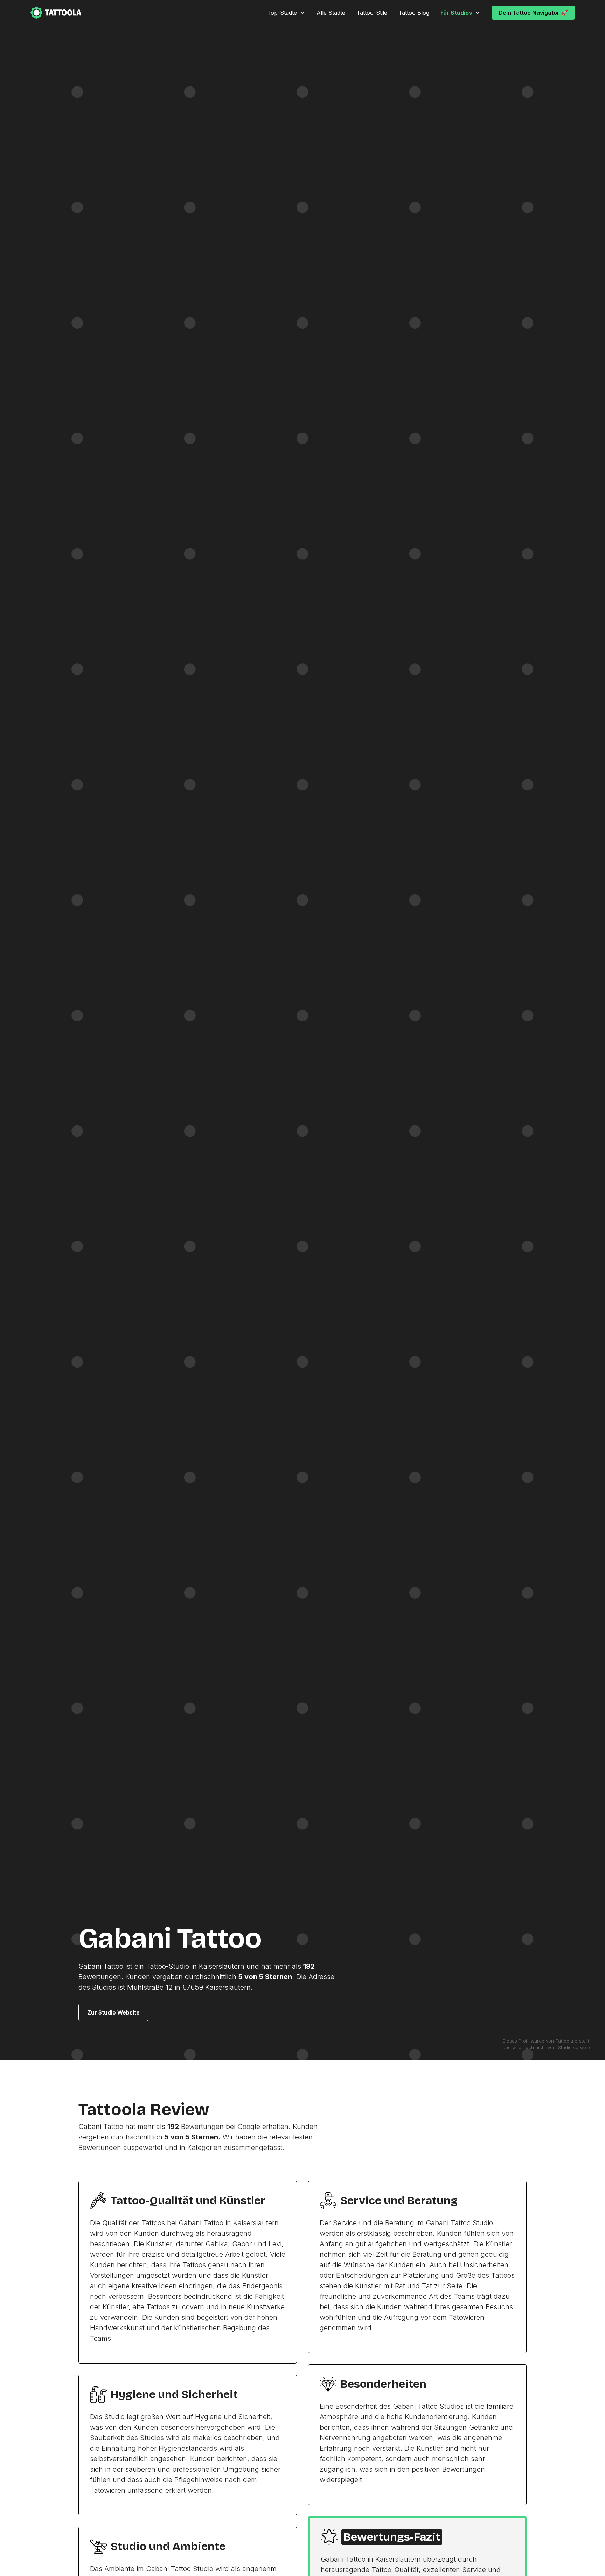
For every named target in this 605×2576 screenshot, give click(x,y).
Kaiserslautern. (229, 1987)
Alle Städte (331, 13)
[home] (56, 13)
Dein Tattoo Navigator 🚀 (533, 13)
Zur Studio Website (113, 2012)
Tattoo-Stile (372, 13)
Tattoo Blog (414, 13)
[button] (286, 13)
